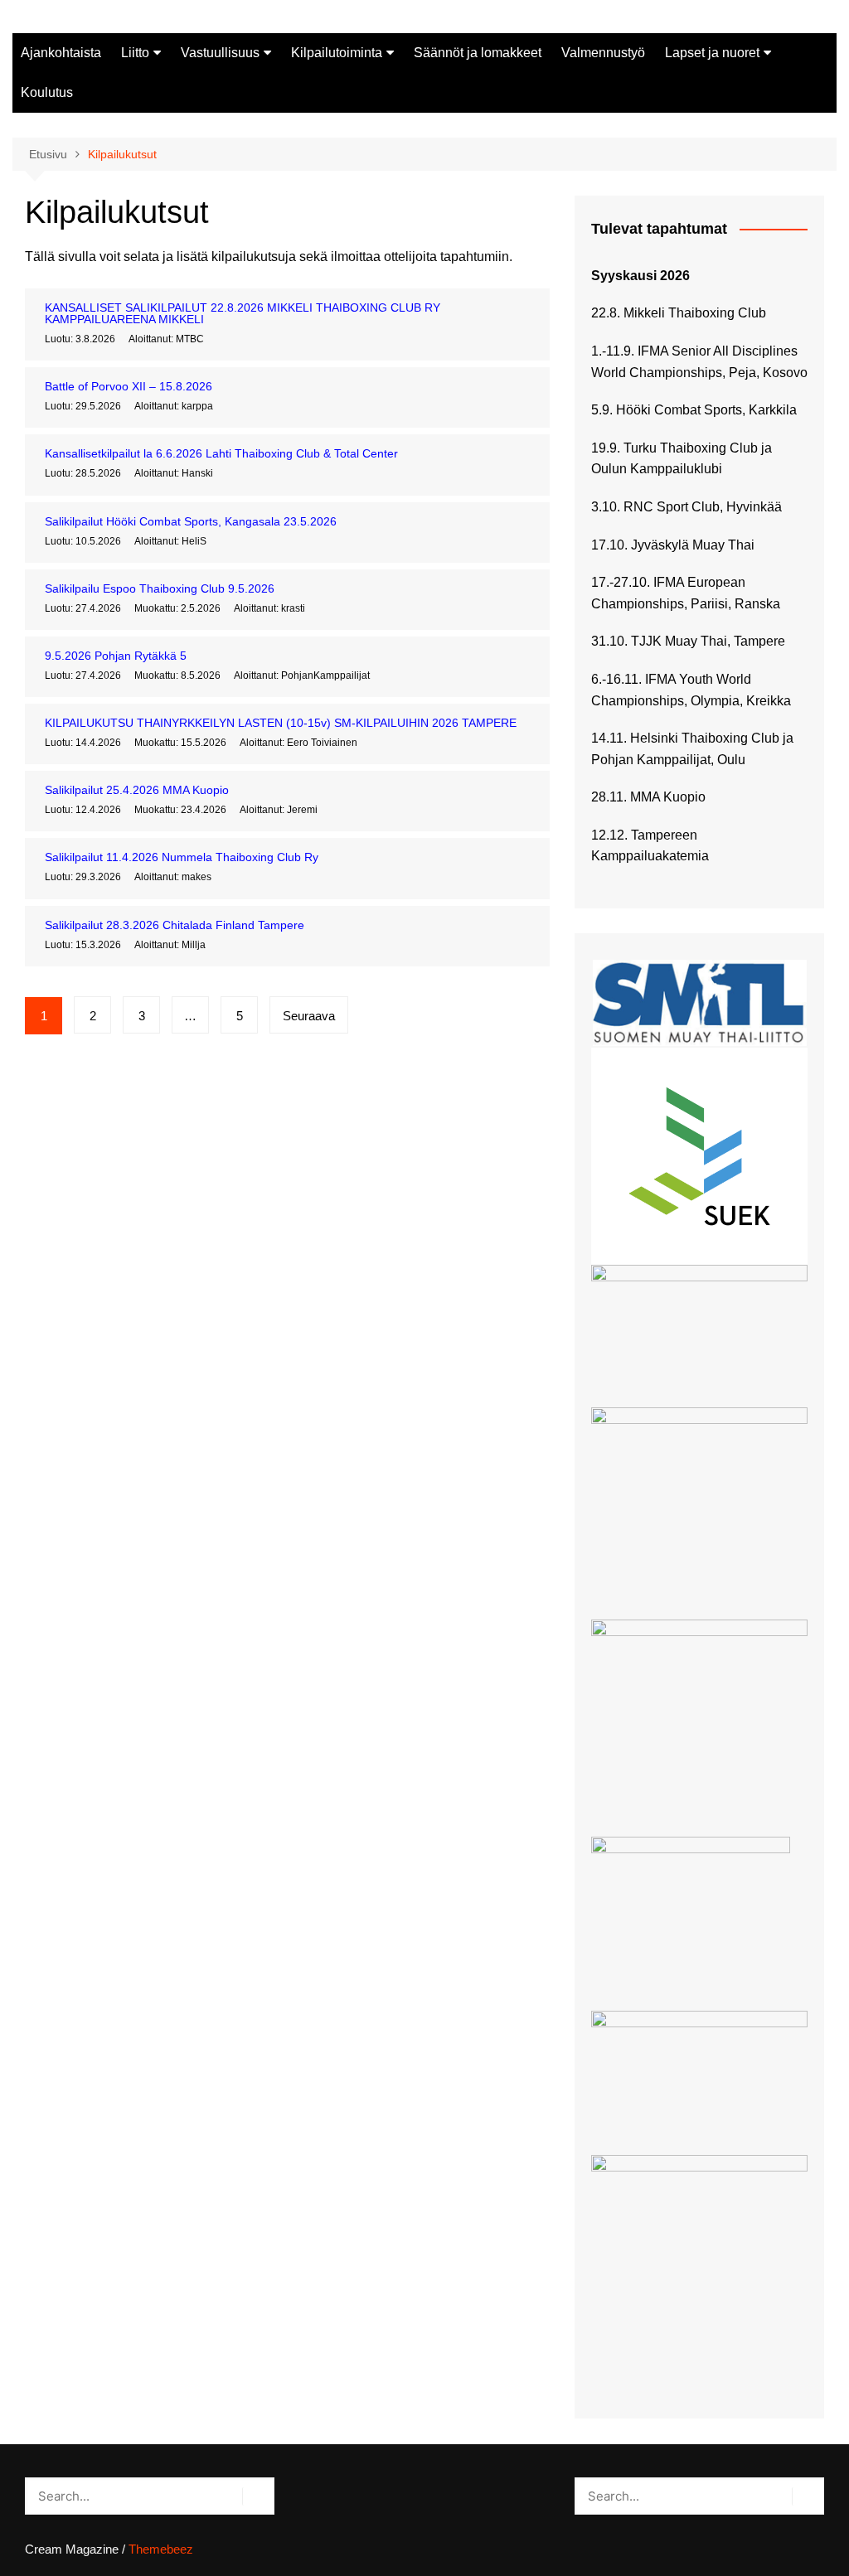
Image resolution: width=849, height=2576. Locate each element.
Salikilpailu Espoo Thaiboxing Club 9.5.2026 (160, 588)
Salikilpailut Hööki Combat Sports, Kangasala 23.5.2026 (191, 521)
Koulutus (47, 92)
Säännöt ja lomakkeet (478, 53)
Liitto (135, 53)
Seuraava (309, 1016)
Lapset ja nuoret (712, 53)
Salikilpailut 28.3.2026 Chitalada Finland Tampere (175, 925)
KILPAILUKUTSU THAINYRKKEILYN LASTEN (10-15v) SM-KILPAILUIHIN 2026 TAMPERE (281, 723)
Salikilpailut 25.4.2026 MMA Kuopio (137, 790)
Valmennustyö (603, 53)
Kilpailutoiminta (337, 53)
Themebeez (161, 2549)
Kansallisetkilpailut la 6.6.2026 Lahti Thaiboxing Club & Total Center (221, 453)
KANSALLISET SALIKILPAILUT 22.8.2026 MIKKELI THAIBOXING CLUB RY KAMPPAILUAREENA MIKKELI (243, 313)
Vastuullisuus (220, 53)
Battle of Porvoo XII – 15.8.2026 (129, 386)
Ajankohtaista (61, 53)
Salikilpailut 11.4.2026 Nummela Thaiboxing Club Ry (182, 857)
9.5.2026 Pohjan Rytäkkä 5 (116, 656)
